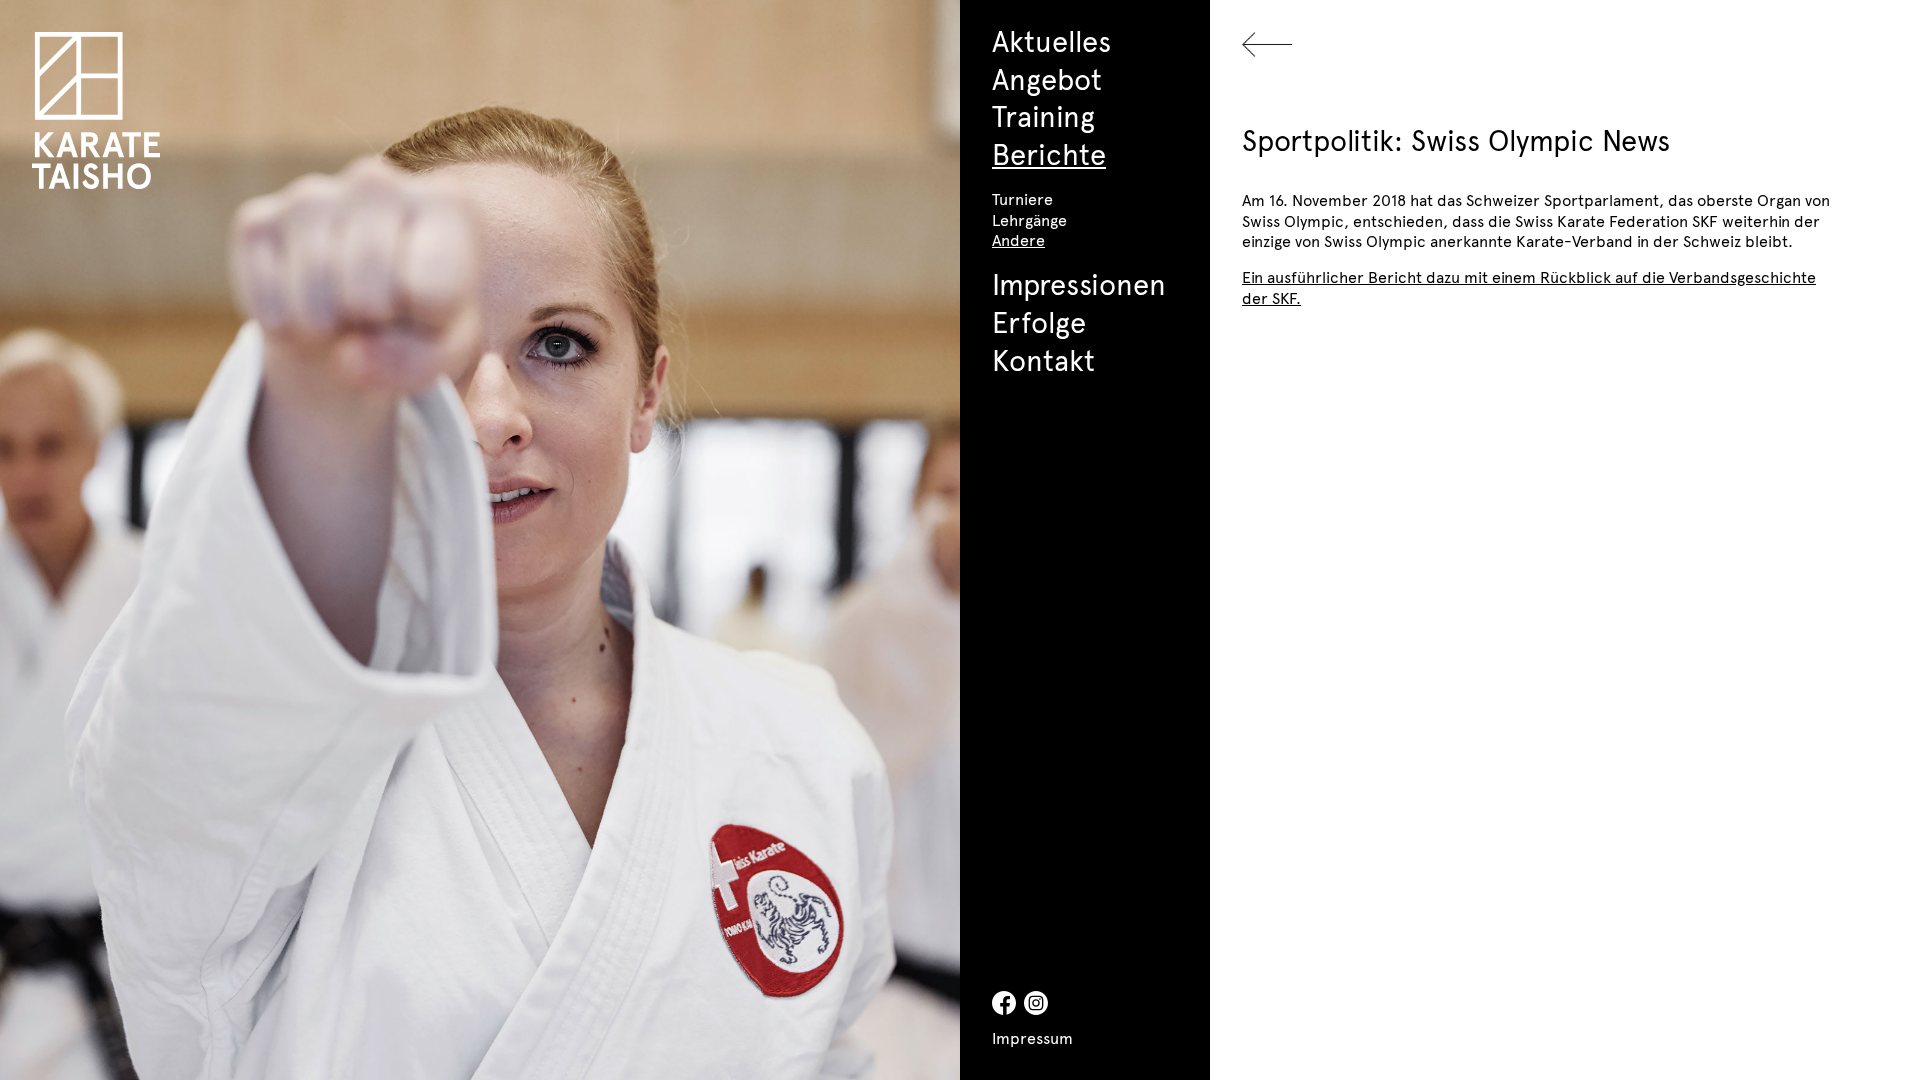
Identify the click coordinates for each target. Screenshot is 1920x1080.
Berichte (1049, 153)
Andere (1018, 239)
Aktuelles (1051, 40)
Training (1043, 115)
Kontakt (1043, 359)
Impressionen (1079, 283)
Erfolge (1039, 321)
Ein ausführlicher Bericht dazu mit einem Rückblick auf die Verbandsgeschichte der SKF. (1529, 286)
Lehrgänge (1029, 219)
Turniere (1022, 198)
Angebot (1047, 78)
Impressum (1032, 1037)
